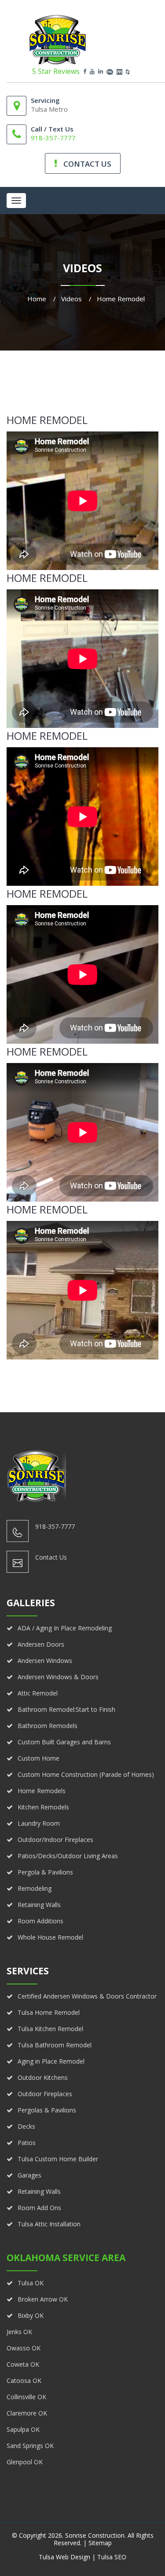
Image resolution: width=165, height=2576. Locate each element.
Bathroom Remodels (48, 1726)
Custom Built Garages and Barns (64, 1742)
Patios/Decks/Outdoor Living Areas (68, 1856)
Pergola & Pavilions (45, 1872)
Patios (27, 2143)
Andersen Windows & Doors (58, 1677)
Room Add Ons (39, 2208)
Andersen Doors (41, 1644)
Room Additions (40, 1921)
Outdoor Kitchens (43, 2077)
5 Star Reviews (56, 71)
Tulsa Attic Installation (49, 2224)
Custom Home (38, 1758)
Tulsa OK (31, 2283)
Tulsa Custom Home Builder (58, 2159)
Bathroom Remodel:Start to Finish (66, 1709)
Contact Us (51, 1557)
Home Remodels (42, 1791)
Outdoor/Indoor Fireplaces (55, 1840)
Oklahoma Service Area (66, 2258)
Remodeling (35, 1888)
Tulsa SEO (112, 2557)
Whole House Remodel (50, 1937)
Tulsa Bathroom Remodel (55, 2045)
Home (37, 299)
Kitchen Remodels (43, 1807)
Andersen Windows (45, 1661)
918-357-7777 (53, 138)
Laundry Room (39, 1823)
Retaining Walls (39, 1905)
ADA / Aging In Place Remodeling (65, 1628)
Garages (29, 2175)
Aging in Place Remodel (51, 2061)
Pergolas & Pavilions (47, 2110)
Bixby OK (31, 2315)
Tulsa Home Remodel (49, 2012)
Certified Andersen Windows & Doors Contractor (87, 1996)
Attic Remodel (38, 1693)
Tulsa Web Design (64, 2557)
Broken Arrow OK (43, 2299)
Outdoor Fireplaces (45, 2094)
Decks (26, 2126)
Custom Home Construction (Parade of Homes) (86, 1774)
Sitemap (100, 2543)
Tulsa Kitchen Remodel (50, 2029)
